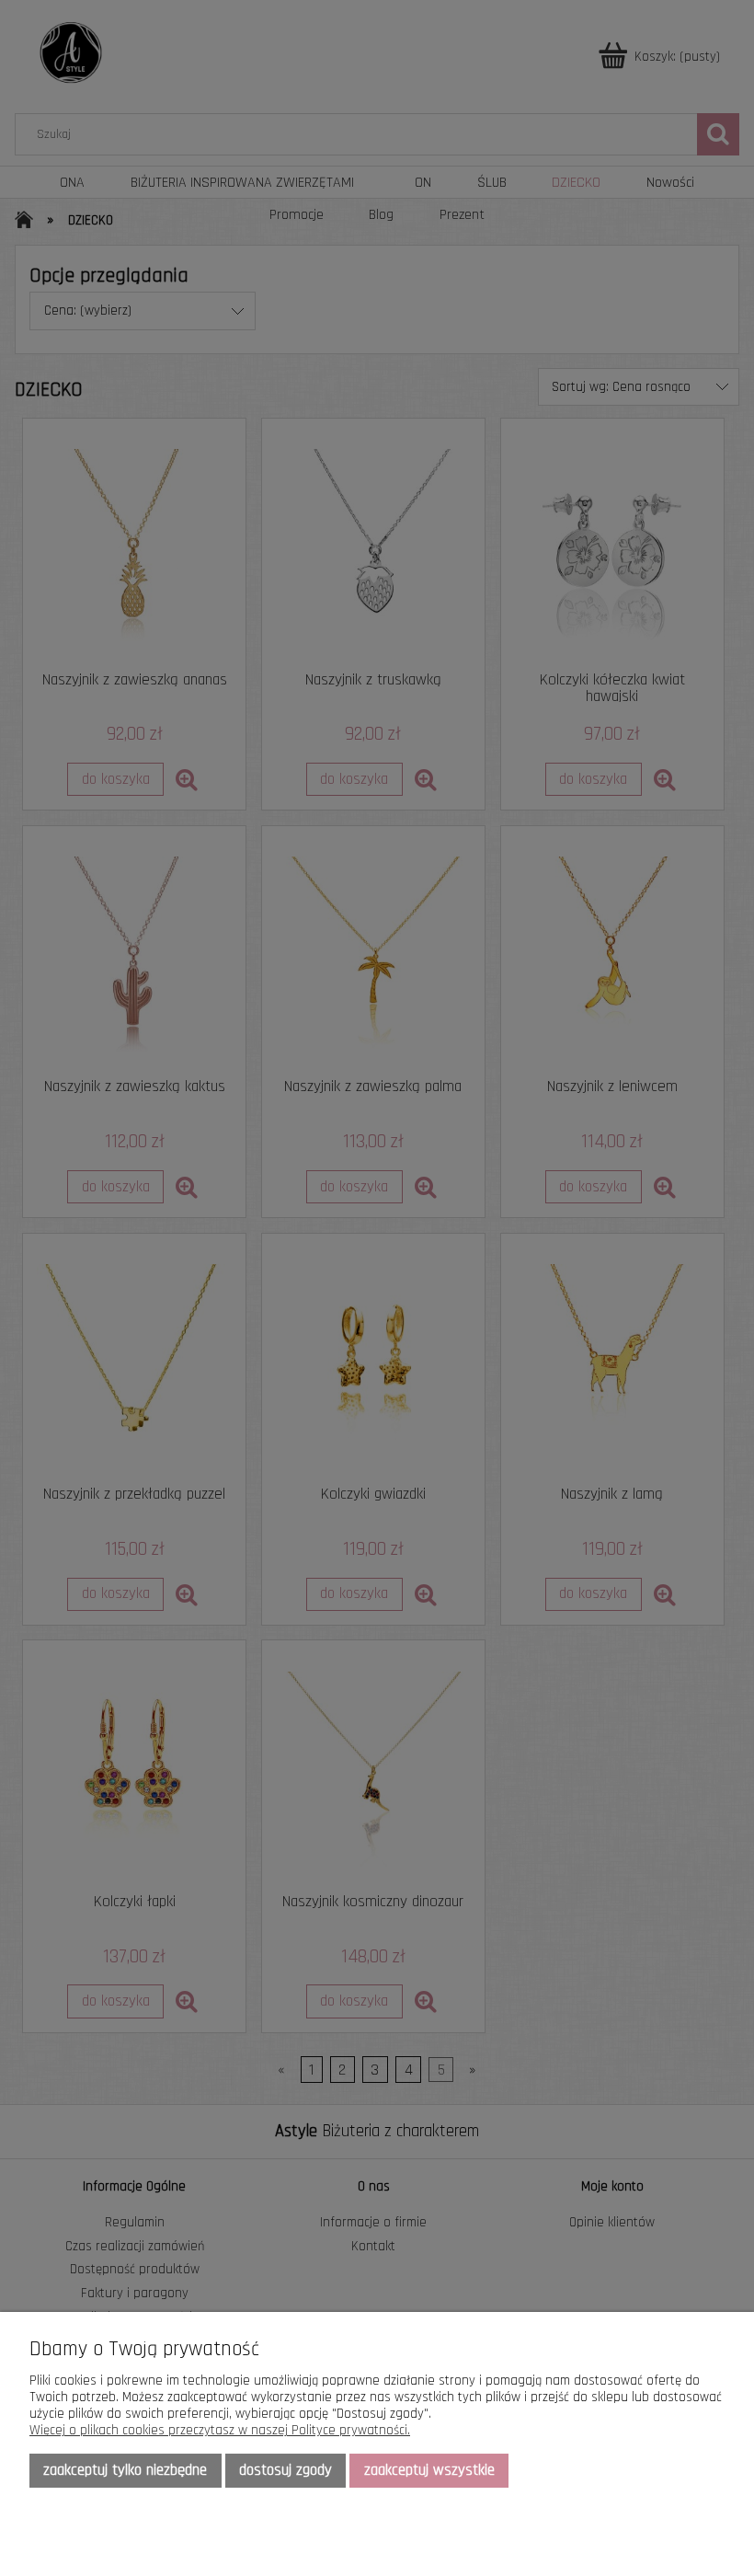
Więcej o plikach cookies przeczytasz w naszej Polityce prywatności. (220, 2430)
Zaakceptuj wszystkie (429, 2470)
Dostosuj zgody (286, 2470)
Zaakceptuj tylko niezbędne (125, 2470)
